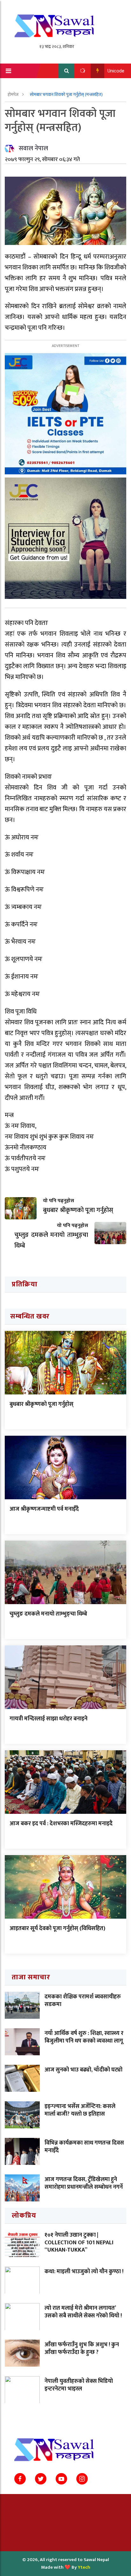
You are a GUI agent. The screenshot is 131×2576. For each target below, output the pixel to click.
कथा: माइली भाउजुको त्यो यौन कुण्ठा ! (84, 2272)
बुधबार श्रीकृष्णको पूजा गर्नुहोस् (41, 1404)
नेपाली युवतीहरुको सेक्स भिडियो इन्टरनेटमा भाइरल (79, 2385)
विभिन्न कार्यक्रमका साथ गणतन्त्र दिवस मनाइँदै (84, 2147)
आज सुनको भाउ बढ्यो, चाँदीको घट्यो (83, 2070)
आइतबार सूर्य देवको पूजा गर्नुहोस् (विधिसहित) (57, 1929)
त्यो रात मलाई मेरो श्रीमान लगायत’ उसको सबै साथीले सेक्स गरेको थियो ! (83, 2312)
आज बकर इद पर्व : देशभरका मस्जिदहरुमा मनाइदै (61, 1824)
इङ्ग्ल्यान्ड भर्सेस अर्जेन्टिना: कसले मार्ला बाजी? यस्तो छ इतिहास (80, 2110)
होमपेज (14, 95)
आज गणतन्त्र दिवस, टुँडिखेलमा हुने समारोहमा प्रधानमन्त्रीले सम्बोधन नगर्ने (84, 2183)
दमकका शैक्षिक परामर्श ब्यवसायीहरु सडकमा (83, 2000)
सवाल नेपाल (33, 148)
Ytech (84, 2567)
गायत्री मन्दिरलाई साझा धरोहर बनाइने (48, 1719)
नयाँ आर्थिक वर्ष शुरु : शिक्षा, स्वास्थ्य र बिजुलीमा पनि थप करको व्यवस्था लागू (84, 2037)
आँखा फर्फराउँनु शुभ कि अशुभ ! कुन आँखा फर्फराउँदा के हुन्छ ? (82, 2348)
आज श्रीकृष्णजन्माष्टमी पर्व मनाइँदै (44, 1509)
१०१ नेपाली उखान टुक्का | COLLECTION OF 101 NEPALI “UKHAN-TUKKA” (79, 2243)
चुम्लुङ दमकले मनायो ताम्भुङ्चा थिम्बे (48, 1614)
